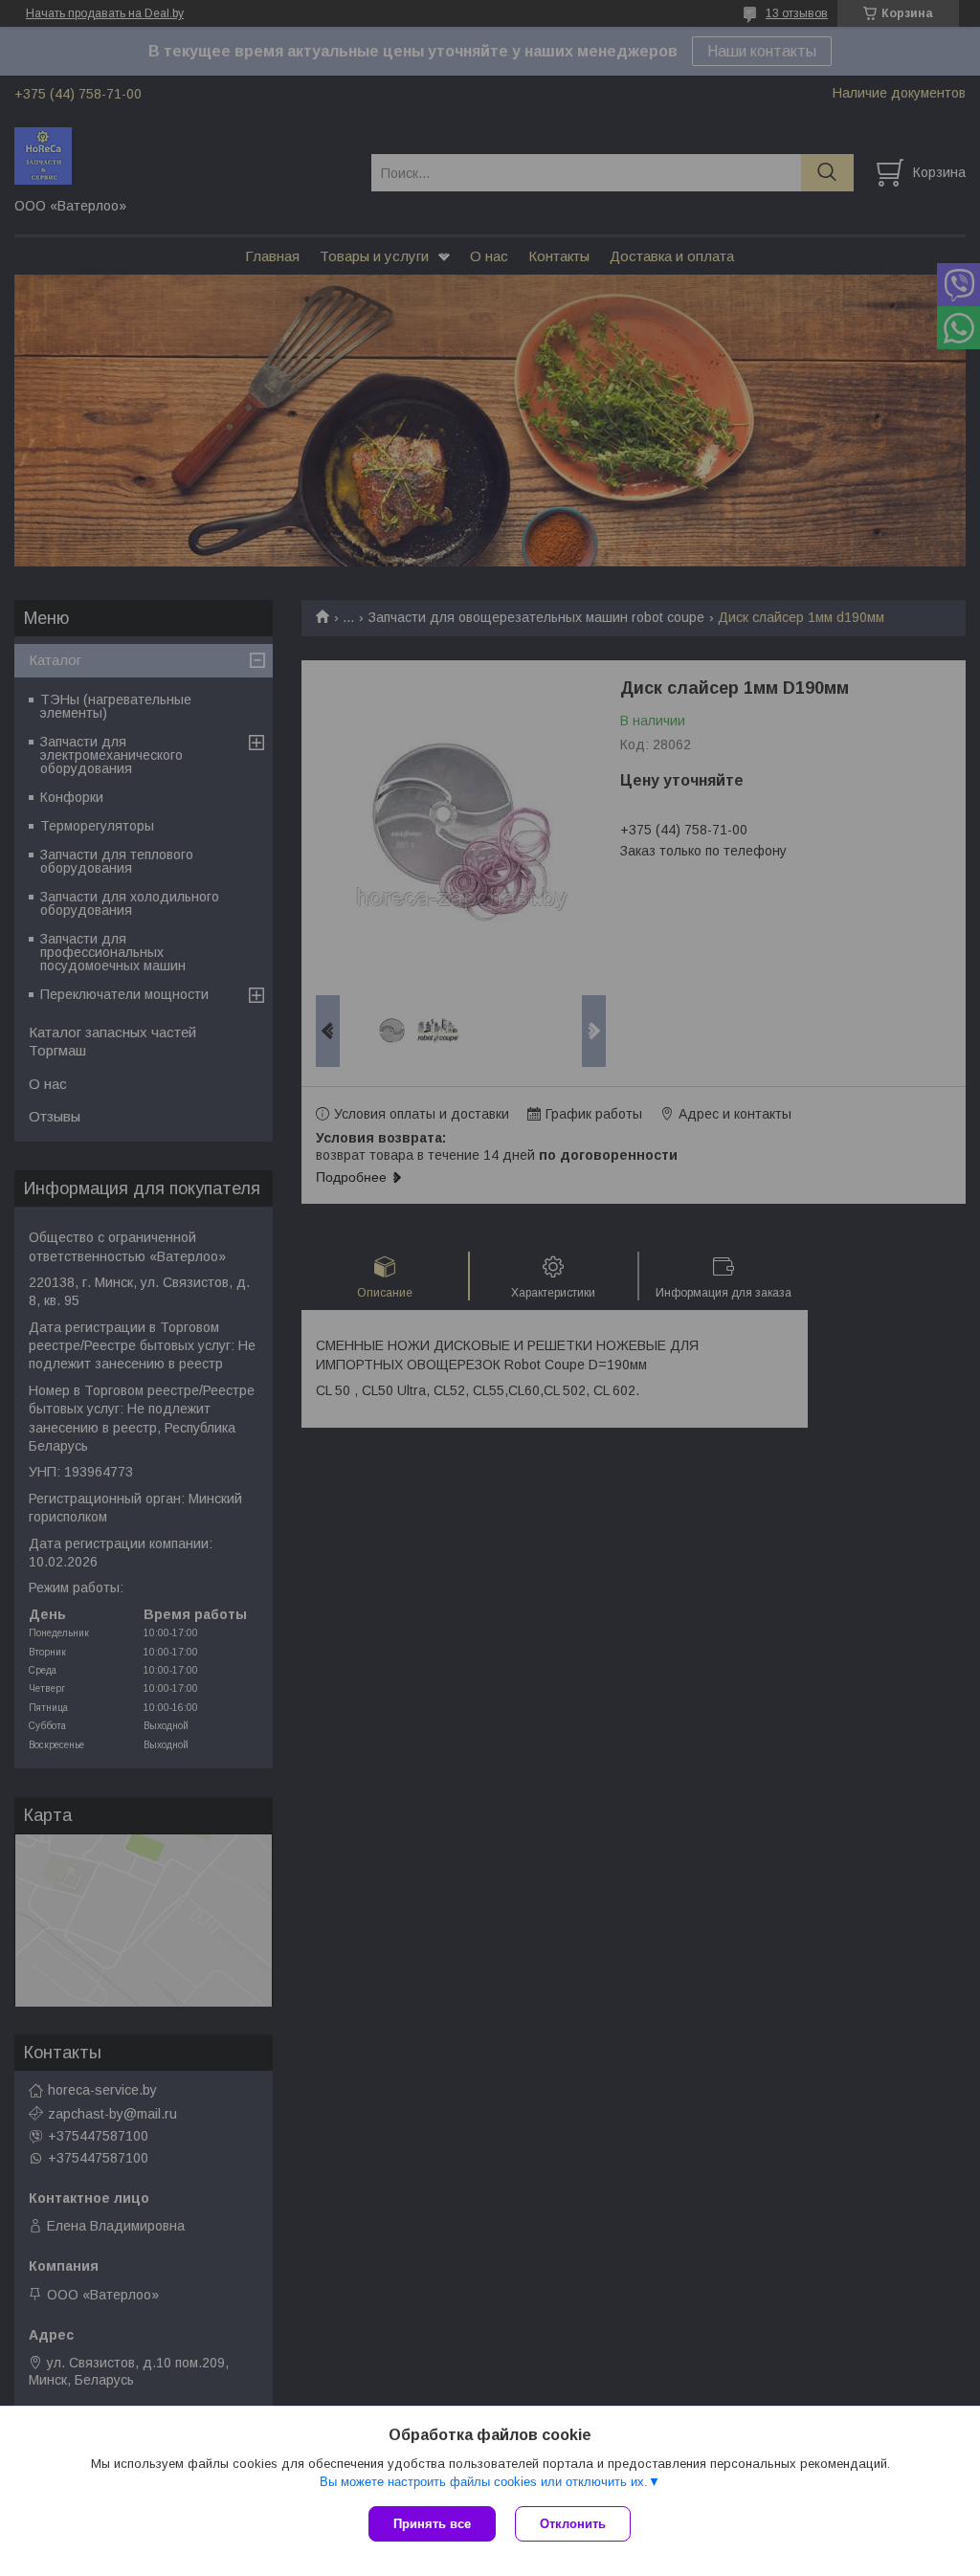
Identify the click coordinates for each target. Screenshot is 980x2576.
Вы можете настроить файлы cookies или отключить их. (484, 2482)
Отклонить (573, 2524)
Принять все (432, 2524)
